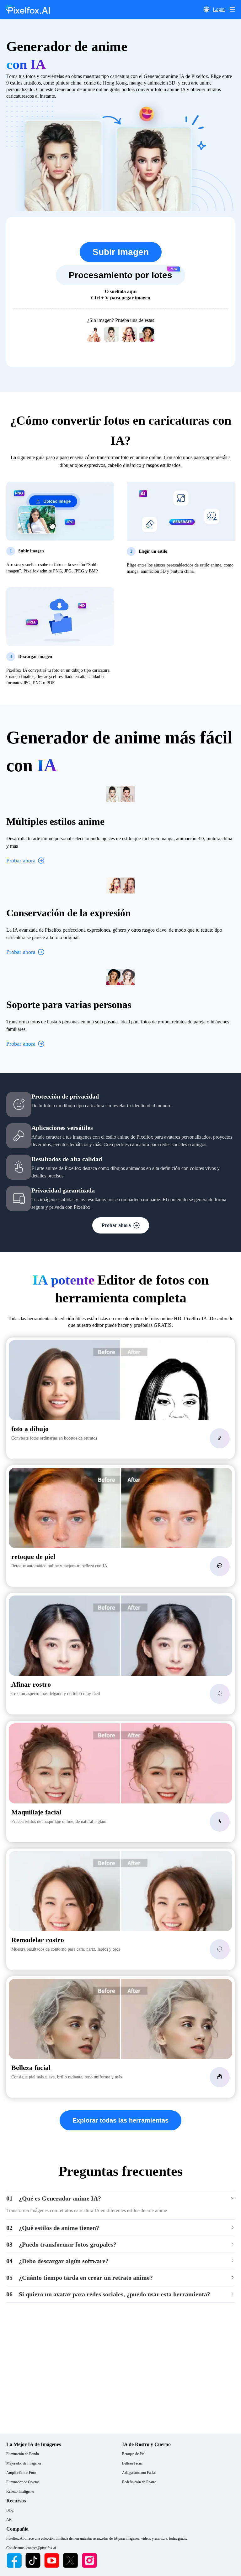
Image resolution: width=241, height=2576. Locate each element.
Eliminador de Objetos (23, 2482)
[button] (206, 9)
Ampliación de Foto (21, 2473)
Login (219, 9)
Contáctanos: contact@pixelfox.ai (31, 2548)
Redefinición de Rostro (139, 2482)
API (9, 2520)
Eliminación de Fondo (23, 2454)
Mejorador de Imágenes (24, 2463)
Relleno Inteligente (20, 2491)
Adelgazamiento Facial (139, 2473)
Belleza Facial (132, 2463)
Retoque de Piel (134, 2454)
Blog (10, 2510)
